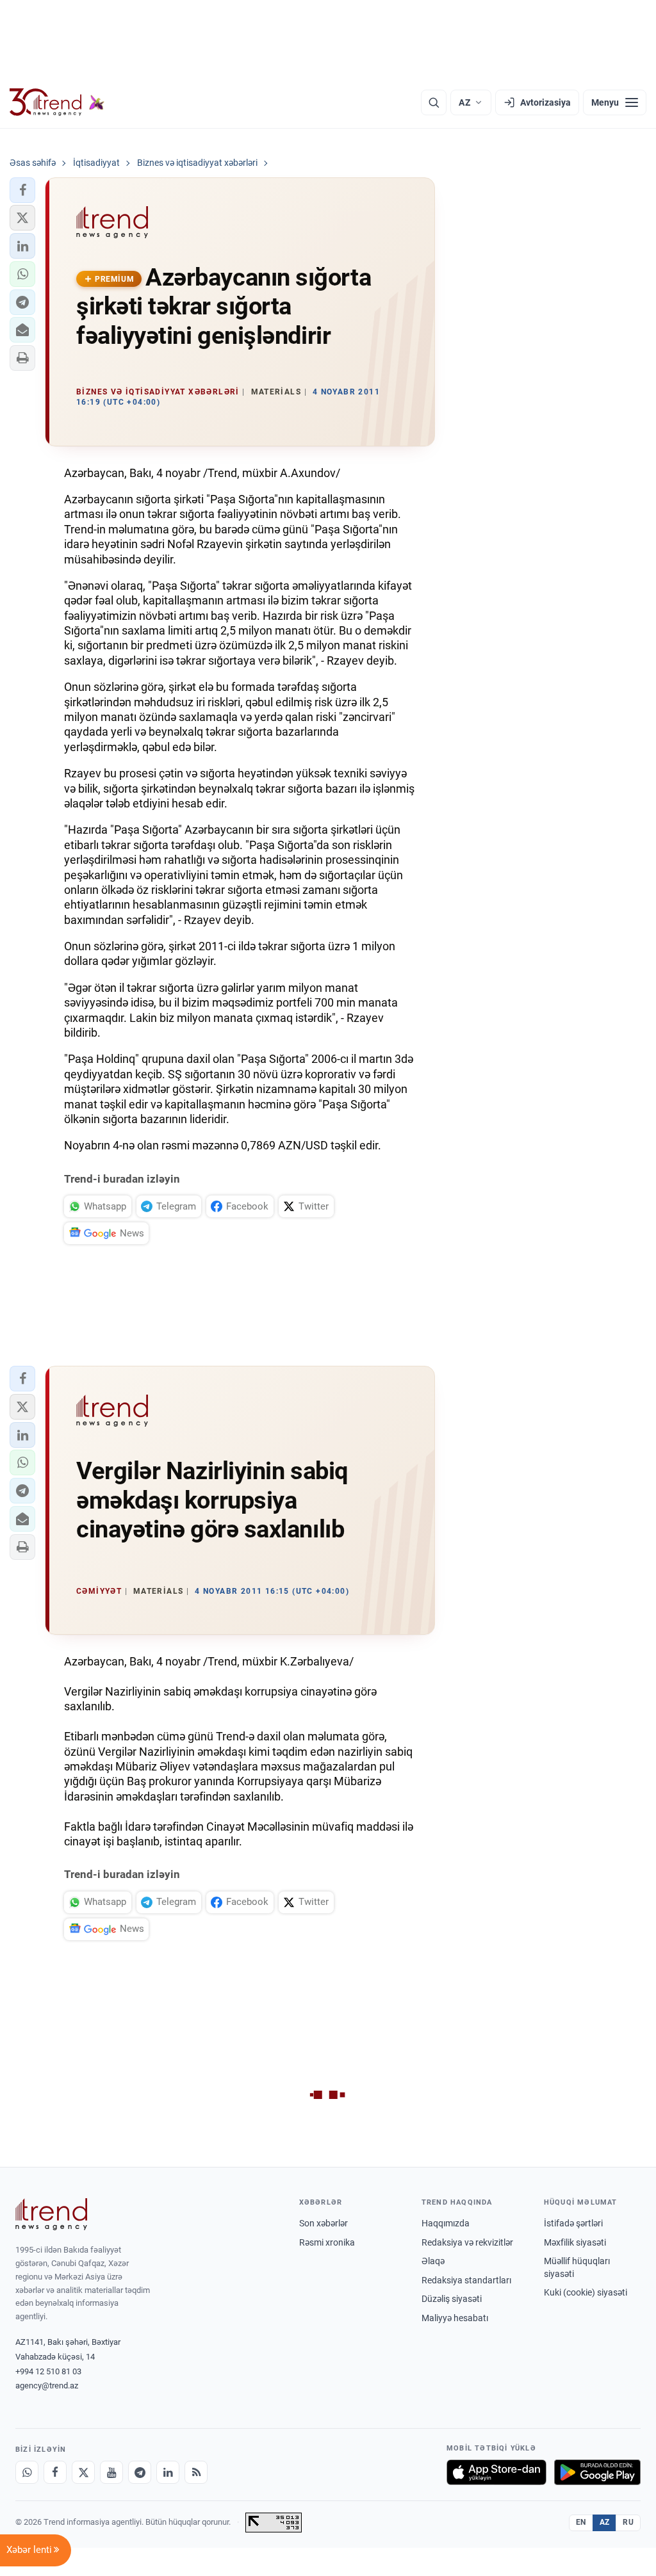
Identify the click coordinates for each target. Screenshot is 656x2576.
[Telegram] (140, 2472)
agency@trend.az (47, 2386)
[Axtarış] (434, 102)
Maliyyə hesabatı (455, 2318)
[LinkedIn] (168, 2472)
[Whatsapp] (27, 2472)
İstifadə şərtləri (573, 2223)
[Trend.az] (57, 102)
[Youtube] (111, 2472)
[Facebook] (55, 2472)
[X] (83, 2472)
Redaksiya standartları (466, 2280)
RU (628, 2522)
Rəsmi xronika (327, 2242)
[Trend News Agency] (51, 2214)
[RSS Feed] (196, 2472)
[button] (22, 190)
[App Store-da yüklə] (496, 2472)
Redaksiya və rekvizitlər (467, 2242)
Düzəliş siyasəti (452, 2299)
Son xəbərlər (324, 2223)
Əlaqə (433, 2261)
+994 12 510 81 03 (48, 2371)
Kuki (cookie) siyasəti (586, 2292)
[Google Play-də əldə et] (597, 2472)
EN (581, 2522)
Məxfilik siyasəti (575, 2242)
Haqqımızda (446, 2223)
